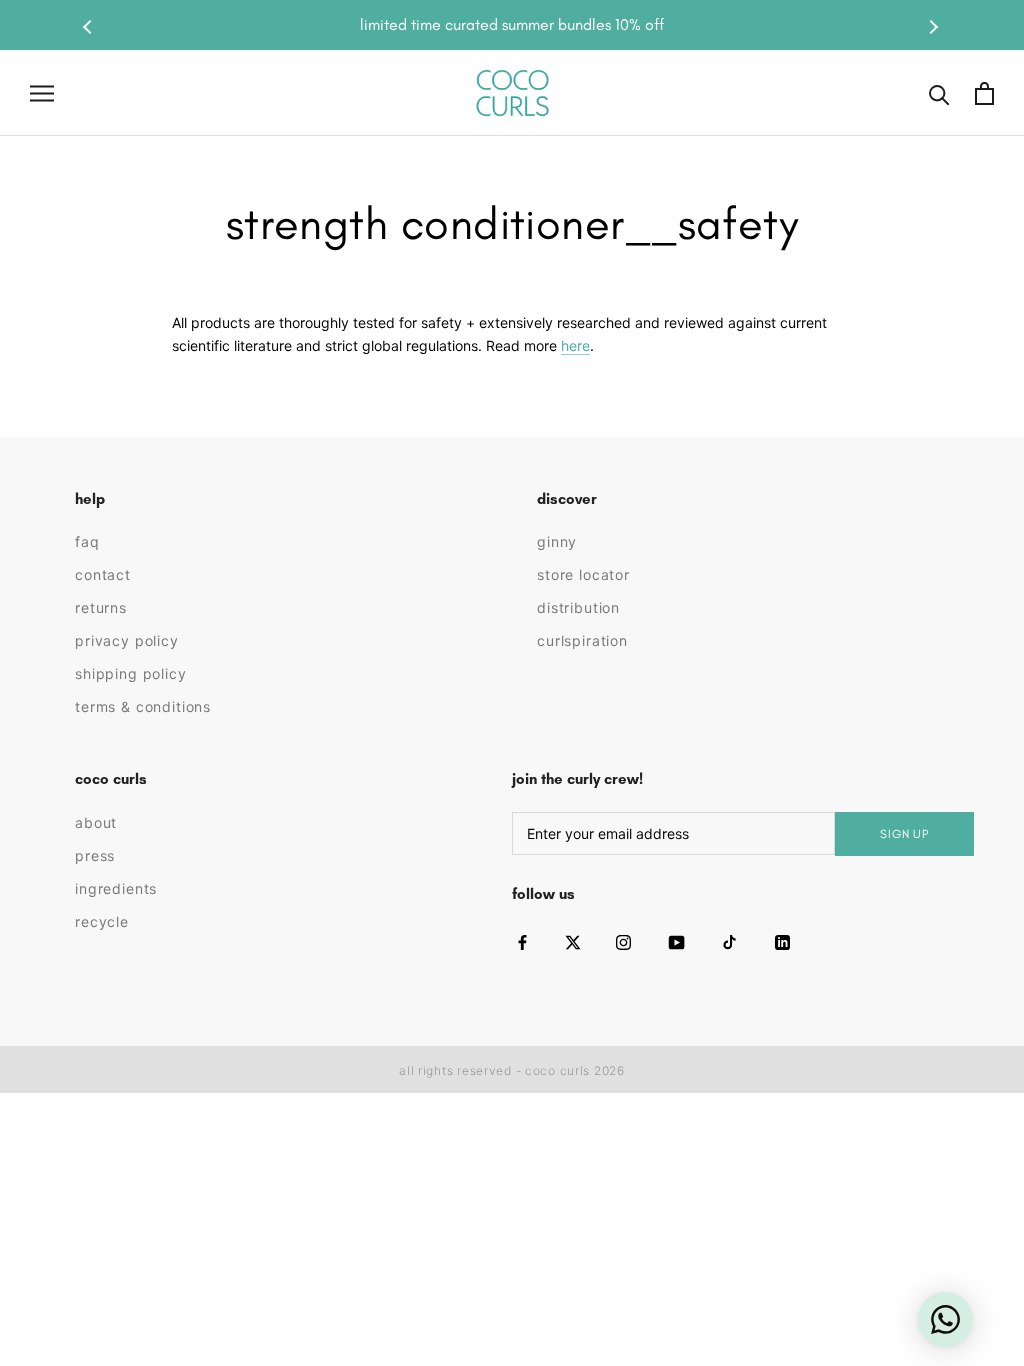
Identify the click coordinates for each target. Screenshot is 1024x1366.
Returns (101, 607)
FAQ (87, 541)
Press (95, 855)
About (96, 822)
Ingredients (116, 888)
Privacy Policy (127, 640)
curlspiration (582, 640)
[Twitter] (573, 942)
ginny (557, 541)
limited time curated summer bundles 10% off (512, 24)
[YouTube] (676, 942)
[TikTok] (729, 942)
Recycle (102, 921)
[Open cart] (984, 93)
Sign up (904, 834)
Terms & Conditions (143, 706)
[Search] (939, 93)
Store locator (583, 574)
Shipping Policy (131, 673)
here (575, 345)
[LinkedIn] (782, 942)
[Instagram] (623, 942)
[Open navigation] (42, 93)
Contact (103, 574)
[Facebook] (522, 942)
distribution (578, 607)
